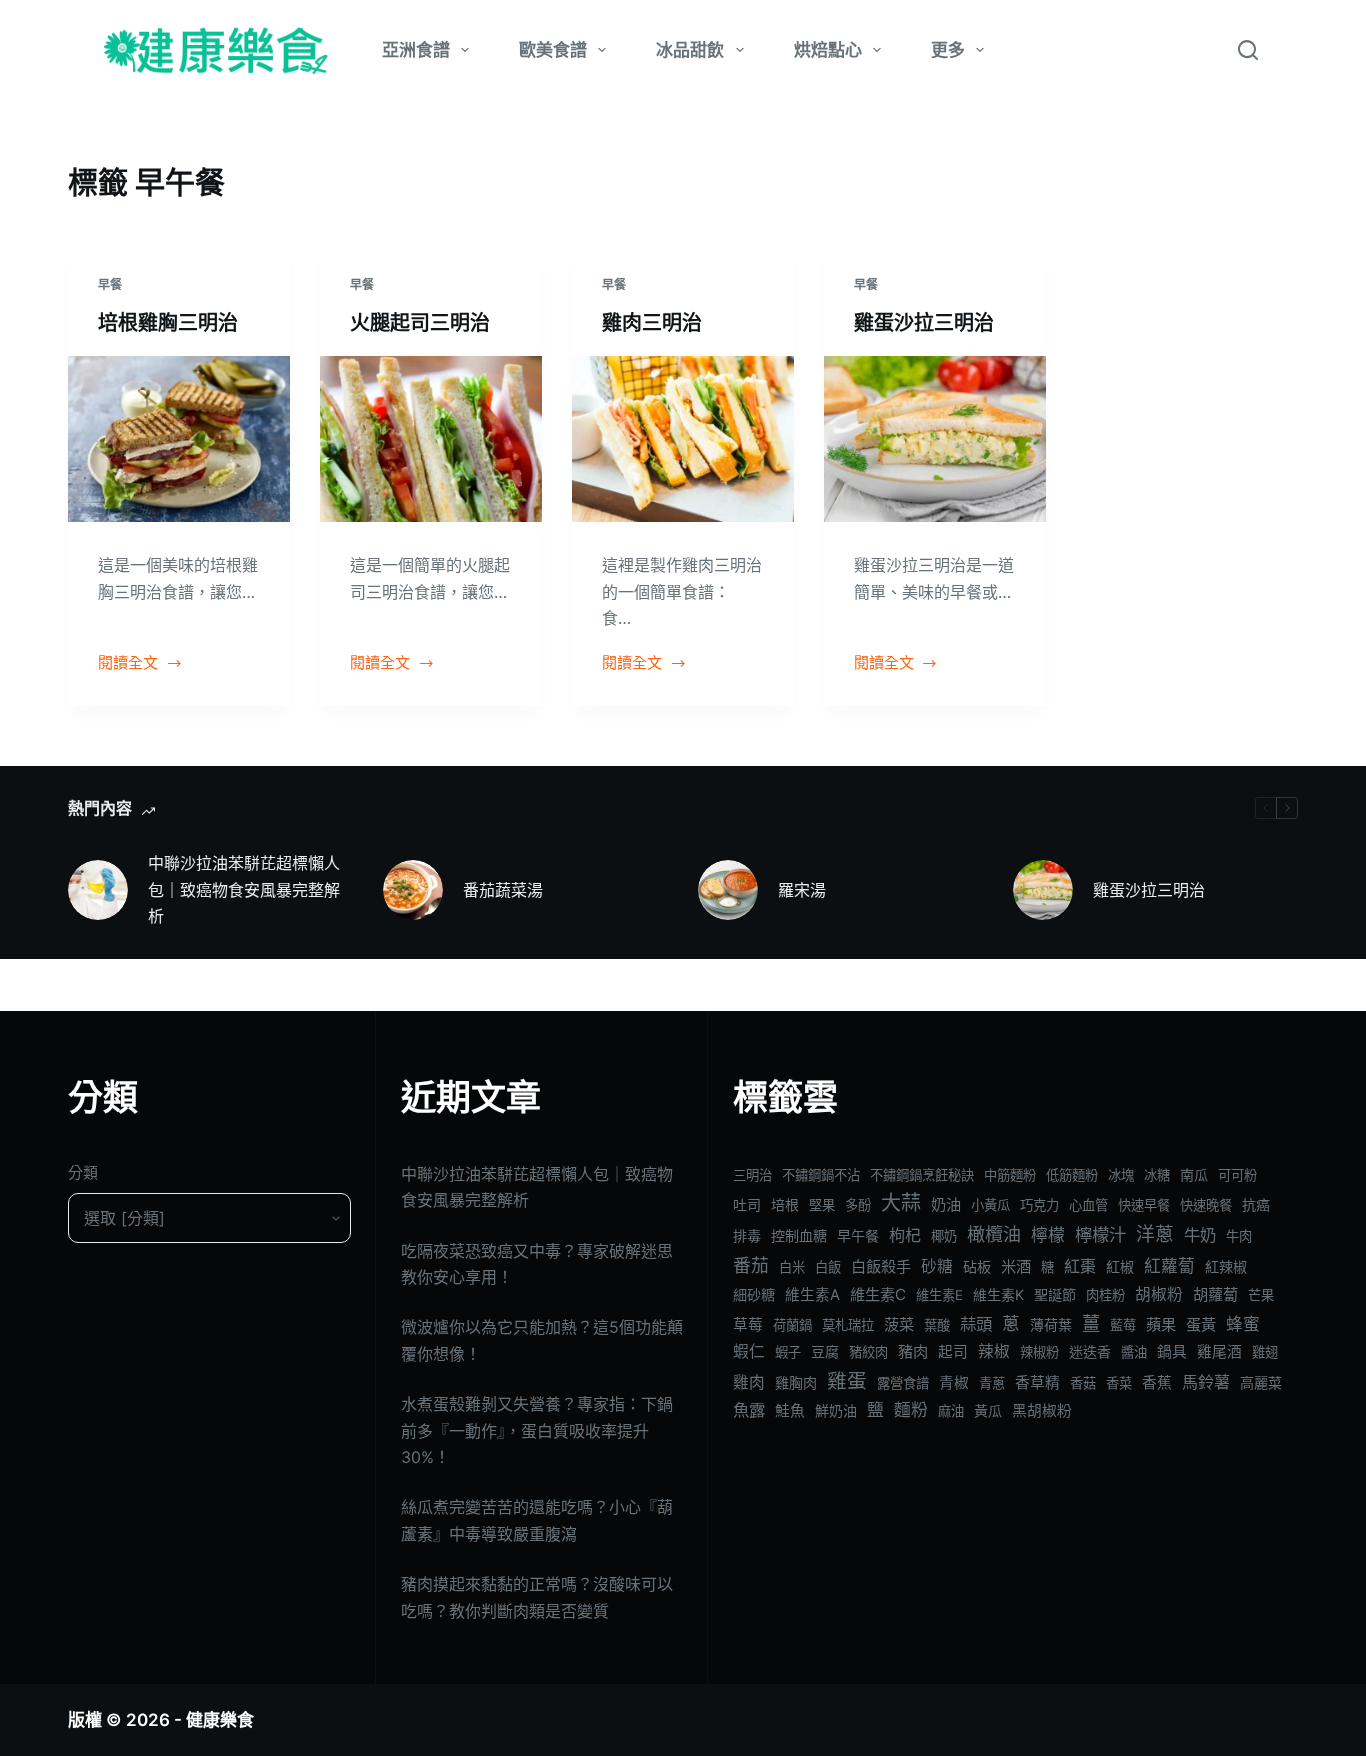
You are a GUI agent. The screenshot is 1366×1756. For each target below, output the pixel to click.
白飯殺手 (881, 1266)
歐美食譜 (553, 50)
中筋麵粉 (1010, 1175)
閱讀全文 (128, 664)
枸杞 (905, 1235)
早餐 (110, 284)
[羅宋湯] (728, 890)
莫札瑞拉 (848, 1325)
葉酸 (937, 1325)
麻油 (951, 1411)
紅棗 (1080, 1266)
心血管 (1088, 1205)
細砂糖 (754, 1294)
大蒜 (901, 1203)
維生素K (998, 1294)
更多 (948, 50)
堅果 (822, 1205)
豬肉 (913, 1351)
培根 (785, 1204)
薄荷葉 (1051, 1324)
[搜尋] (1248, 50)
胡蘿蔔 (1215, 1294)
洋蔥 (1155, 1234)
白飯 (828, 1267)
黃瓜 (988, 1410)
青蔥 (992, 1383)
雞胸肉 (796, 1382)
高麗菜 (1261, 1382)
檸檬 (1048, 1235)
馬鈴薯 (1206, 1382)
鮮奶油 (836, 1410)
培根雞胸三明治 (168, 323)
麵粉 (911, 1410)
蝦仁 (749, 1351)
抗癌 (1256, 1204)
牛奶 (1200, 1235)
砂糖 (937, 1266)
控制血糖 (799, 1235)
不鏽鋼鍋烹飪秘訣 (922, 1175)
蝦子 (788, 1352)
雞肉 (749, 1382)
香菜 (1119, 1383)
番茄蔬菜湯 (503, 890)
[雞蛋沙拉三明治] (935, 439)
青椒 (954, 1383)
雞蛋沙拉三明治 (924, 323)
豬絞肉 (868, 1352)
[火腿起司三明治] (431, 439)
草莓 (748, 1325)
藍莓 (1123, 1325)
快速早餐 (1144, 1205)
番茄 (751, 1265)
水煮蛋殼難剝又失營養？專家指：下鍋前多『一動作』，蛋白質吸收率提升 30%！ (537, 1430)
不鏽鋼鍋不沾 (821, 1175)
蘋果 (1161, 1324)
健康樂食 (220, 1720)
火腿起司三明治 (420, 323)
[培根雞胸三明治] (179, 439)
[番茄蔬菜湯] (413, 890)
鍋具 (1172, 1352)
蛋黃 (1201, 1324)
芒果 (1261, 1295)
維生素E (939, 1295)
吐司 (747, 1204)
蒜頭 (976, 1324)
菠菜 (899, 1324)
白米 (792, 1267)
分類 (83, 1172)
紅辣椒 (1226, 1266)
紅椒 (1120, 1266)
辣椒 (994, 1351)
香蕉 (1157, 1383)
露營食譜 (903, 1383)
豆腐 (825, 1351)
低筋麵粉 (1072, 1175)
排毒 (747, 1235)
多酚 (858, 1205)
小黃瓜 (990, 1205)
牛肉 (1239, 1236)
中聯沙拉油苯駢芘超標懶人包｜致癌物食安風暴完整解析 (244, 889)
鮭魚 (790, 1411)
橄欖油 (994, 1234)
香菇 (1083, 1383)
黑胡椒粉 (1042, 1411)
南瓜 (1194, 1174)
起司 (953, 1352)
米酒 (1016, 1266)
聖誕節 (1055, 1294)
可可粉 (1237, 1175)
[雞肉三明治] (683, 439)
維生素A (812, 1295)
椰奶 (944, 1236)
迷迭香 (1090, 1351)
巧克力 (1039, 1205)
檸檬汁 (1100, 1234)
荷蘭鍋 (792, 1325)
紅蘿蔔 (1169, 1266)
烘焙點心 (828, 50)
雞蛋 (847, 1381)
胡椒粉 (1159, 1294)
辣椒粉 (1039, 1352)
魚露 (749, 1410)
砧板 (977, 1266)
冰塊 (1121, 1175)
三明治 (752, 1175)
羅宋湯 (802, 890)
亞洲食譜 (416, 50)
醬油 (1134, 1352)
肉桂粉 (1105, 1295)
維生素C (878, 1294)
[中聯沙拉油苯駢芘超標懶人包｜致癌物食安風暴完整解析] (98, 890)
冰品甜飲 (690, 50)
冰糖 (1157, 1175)
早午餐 (858, 1235)
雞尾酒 (1219, 1352)
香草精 (1037, 1383)
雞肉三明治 (652, 323)
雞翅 (1265, 1352)
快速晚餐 (1206, 1205)
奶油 (946, 1204)
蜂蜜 (1243, 1324)
